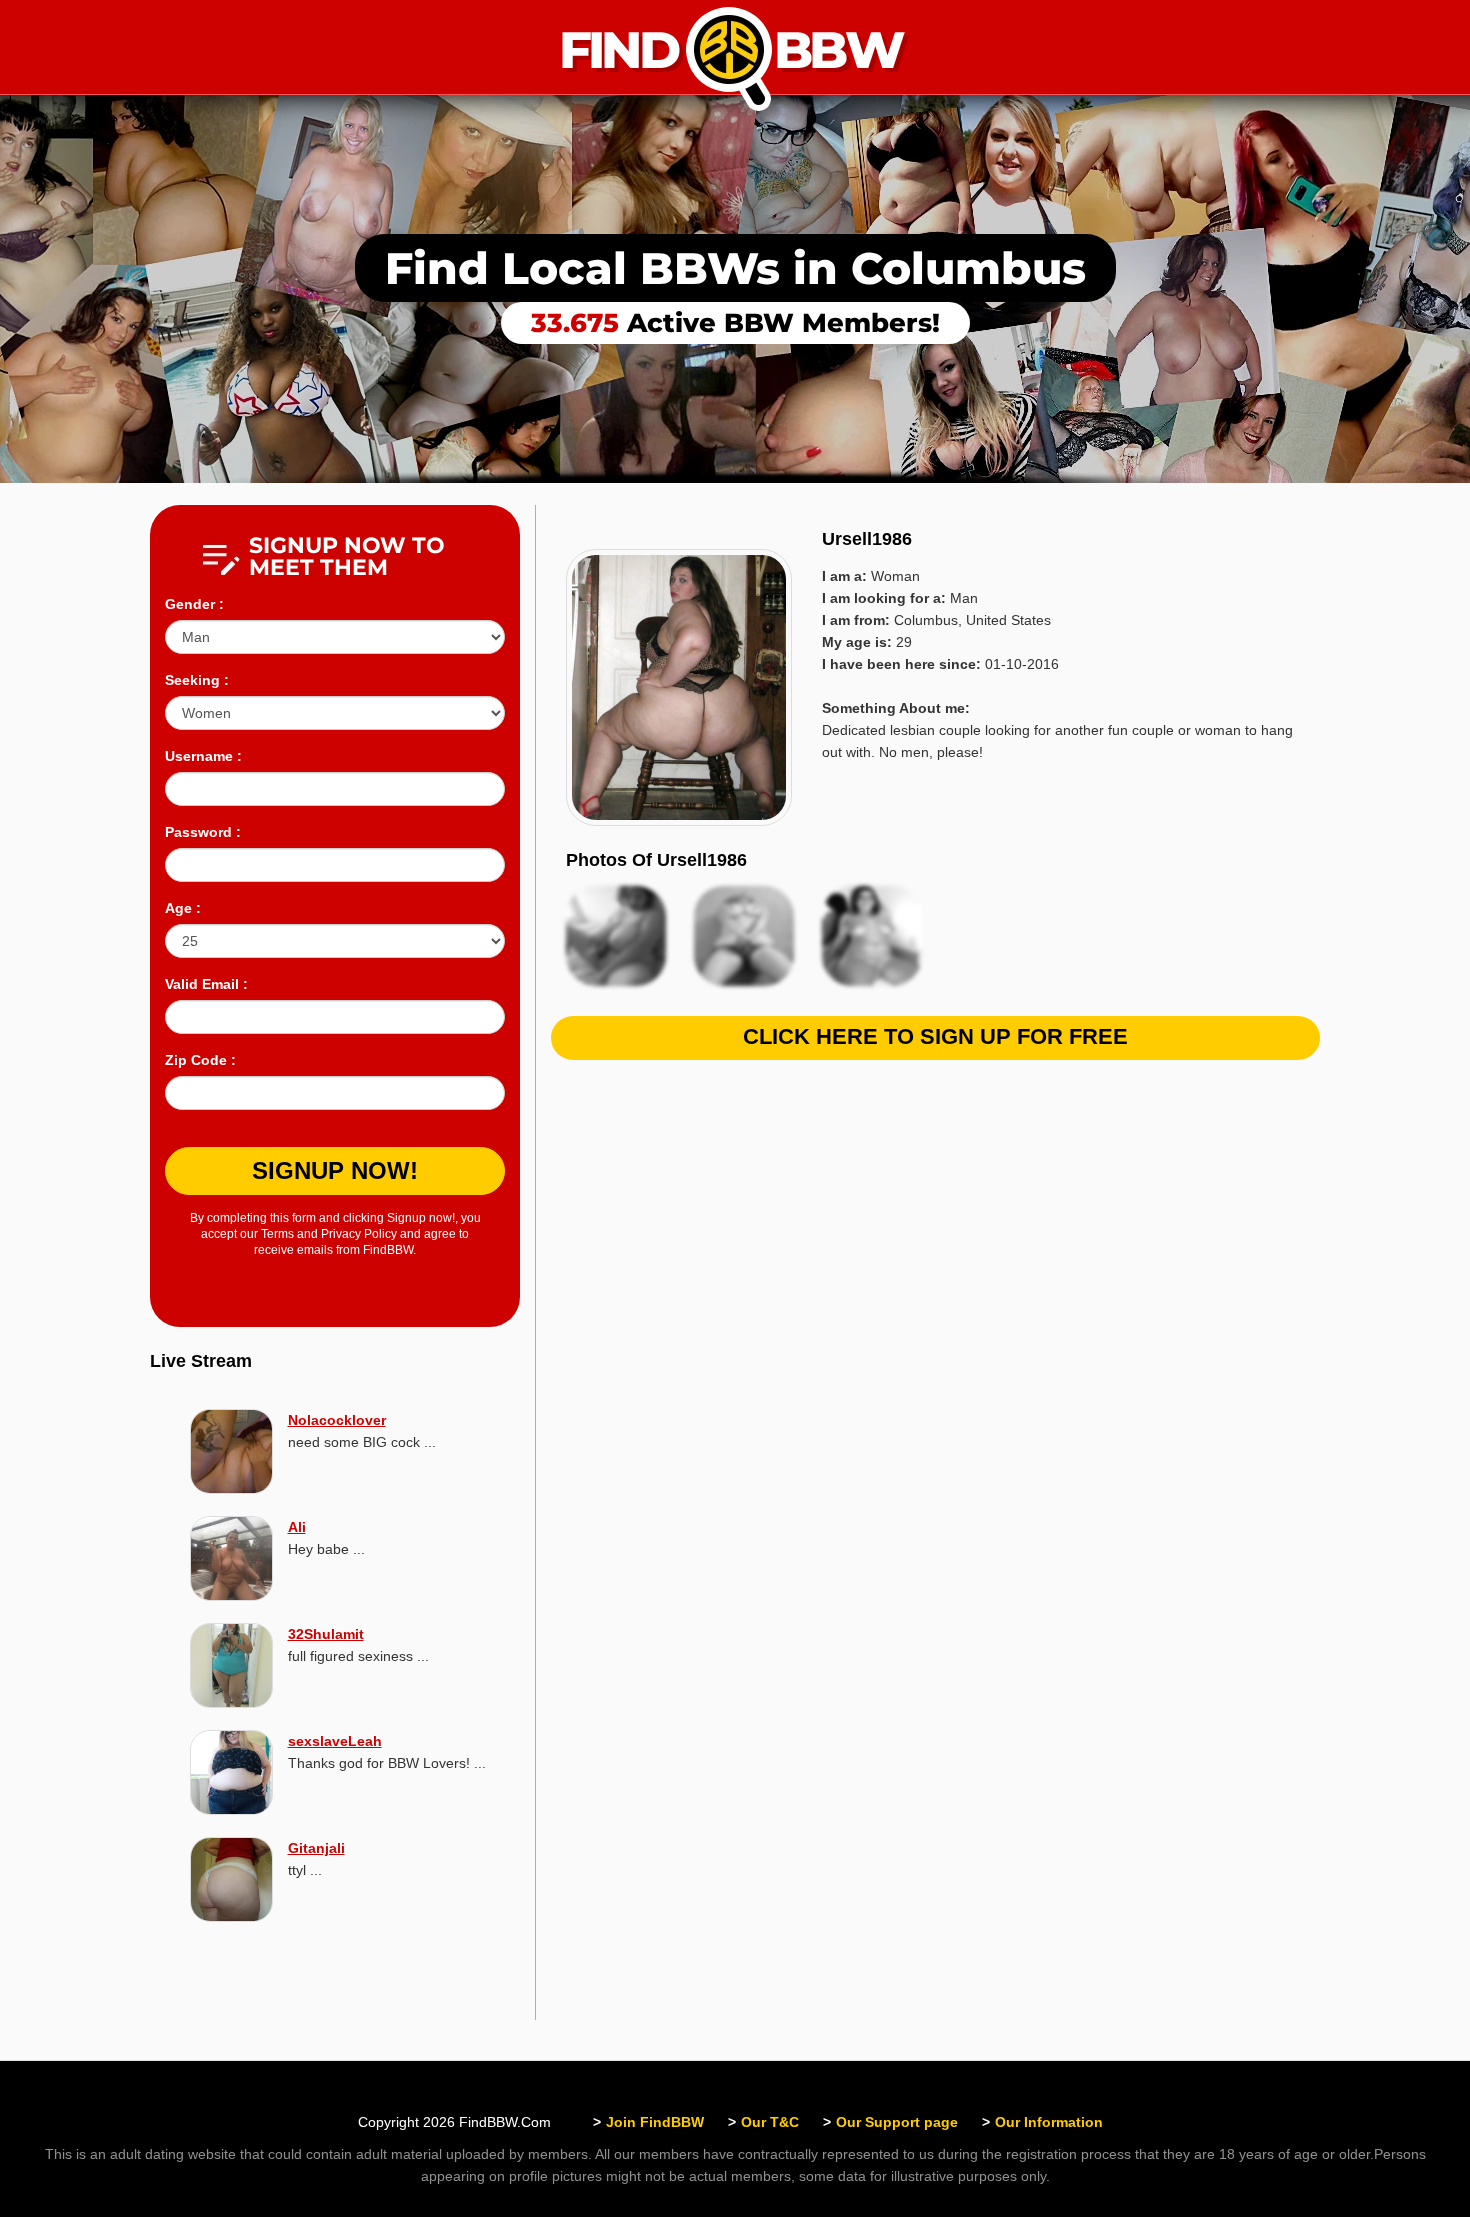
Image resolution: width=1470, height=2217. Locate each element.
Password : (203, 832)
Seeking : (197, 680)
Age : (183, 908)
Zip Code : (200, 1060)
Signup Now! (335, 1170)
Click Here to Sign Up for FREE (935, 1036)
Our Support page (897, 2122)
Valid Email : (206, 984)
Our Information (1049, 2122)
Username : (203, 756)
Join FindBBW (655, 2122)
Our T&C (770, 2122)
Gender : (194, 604)
